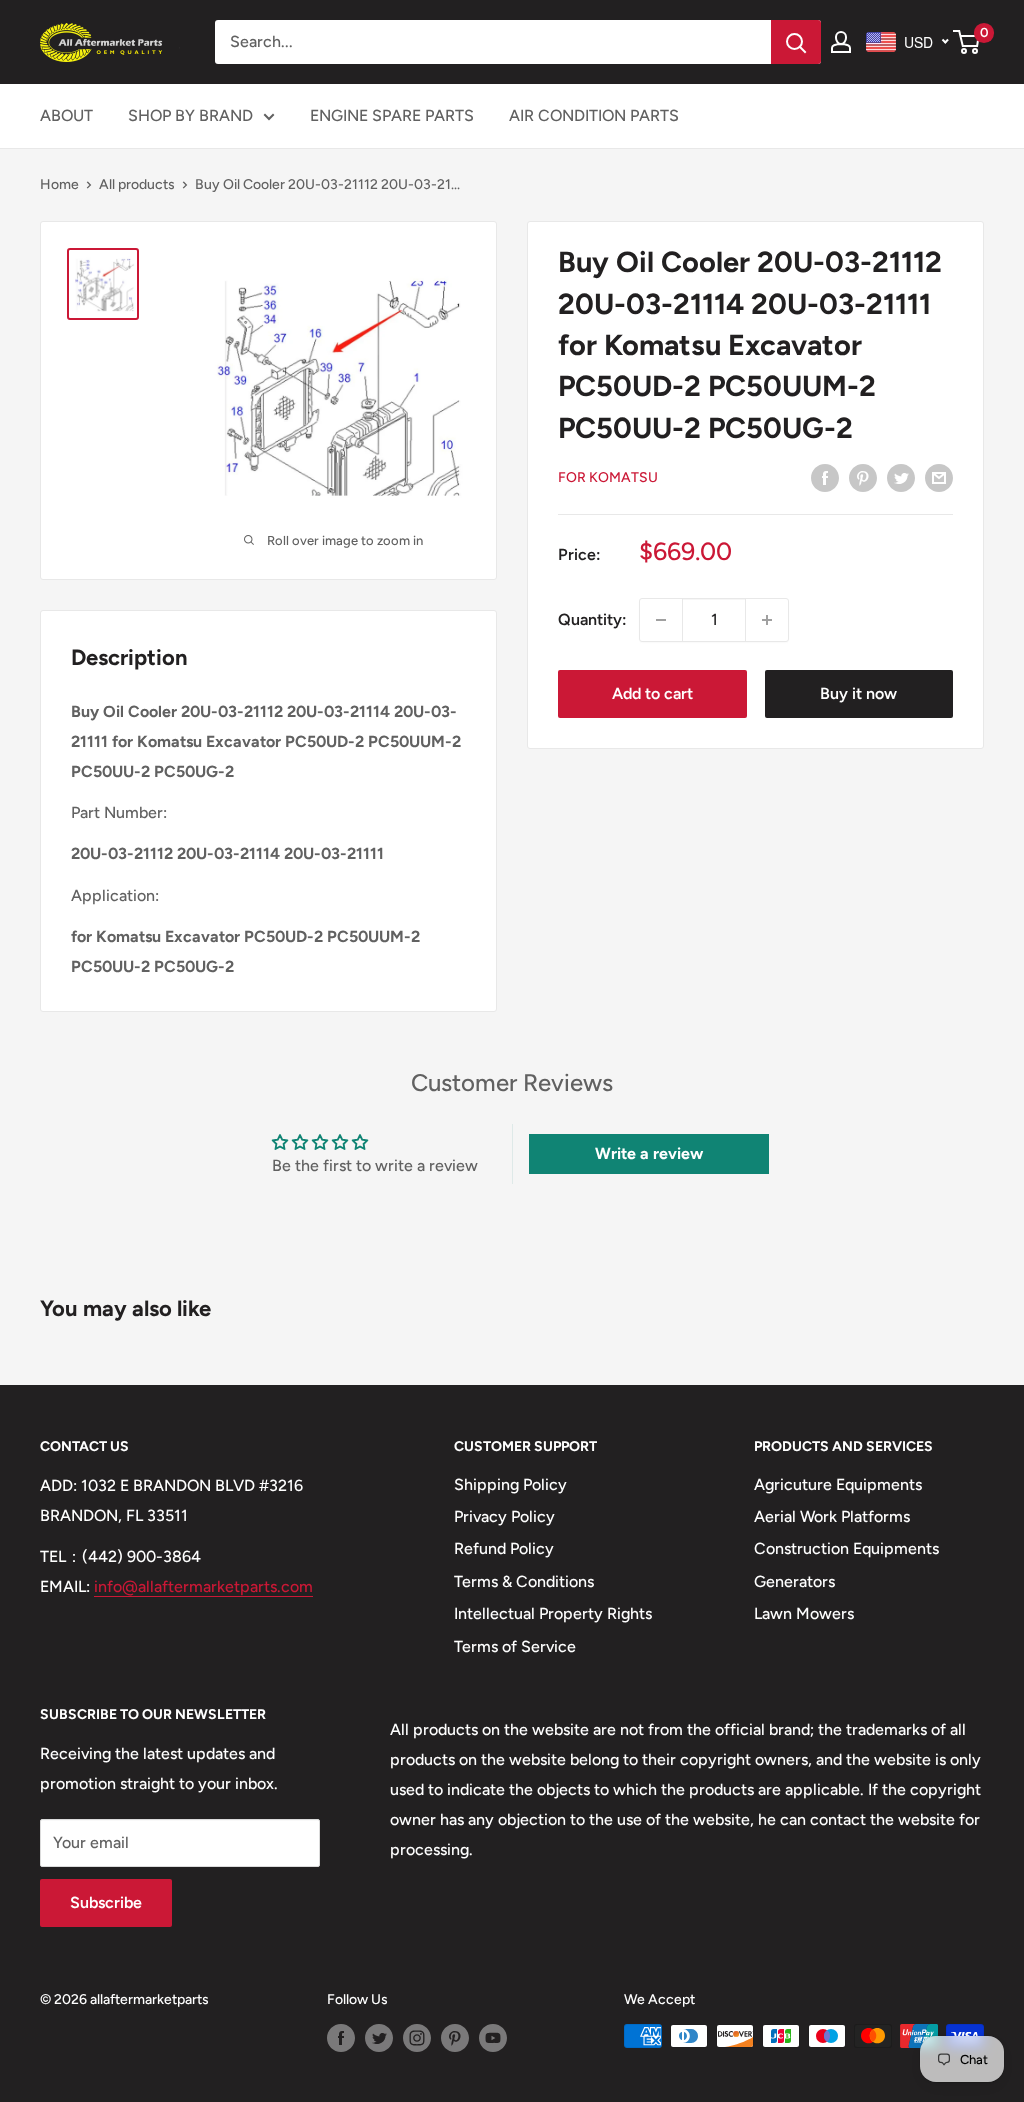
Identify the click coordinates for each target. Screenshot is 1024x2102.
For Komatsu (608, 477)
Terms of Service (515, 1646)
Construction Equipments (846, 1548)
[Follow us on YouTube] (493, 2038)
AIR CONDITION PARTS (594, 115)
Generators (794, 1581)
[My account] (841, 42)
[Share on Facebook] (825, 477)
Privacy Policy (504, 1516)
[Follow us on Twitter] (379, 2038)
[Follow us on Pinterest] (455, 2038)
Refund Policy (504, 1548)
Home (59, 184)
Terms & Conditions (524, 1581)
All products (137, 184)
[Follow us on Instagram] (417, 2038)
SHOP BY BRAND (190, 115)
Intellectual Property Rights (553, 1613)
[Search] (796, 42)
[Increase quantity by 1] (767, 620)
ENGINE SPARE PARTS (392, 115)
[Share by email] (939, 477)
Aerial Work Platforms (832, 1516)
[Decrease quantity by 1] (661, 620)
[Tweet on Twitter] (901, 477)
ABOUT (66, 115)
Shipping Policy (510, 1484)
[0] (967, 42)
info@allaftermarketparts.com (203, 1586)
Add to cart (652, 693)
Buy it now (858, 693)
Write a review (649, 1153)
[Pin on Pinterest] (863, 477)
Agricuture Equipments (838, 1484)
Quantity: (592, 619)
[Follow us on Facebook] (341, 2038)
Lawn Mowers (804, 1613)
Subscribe (106, 1902)
